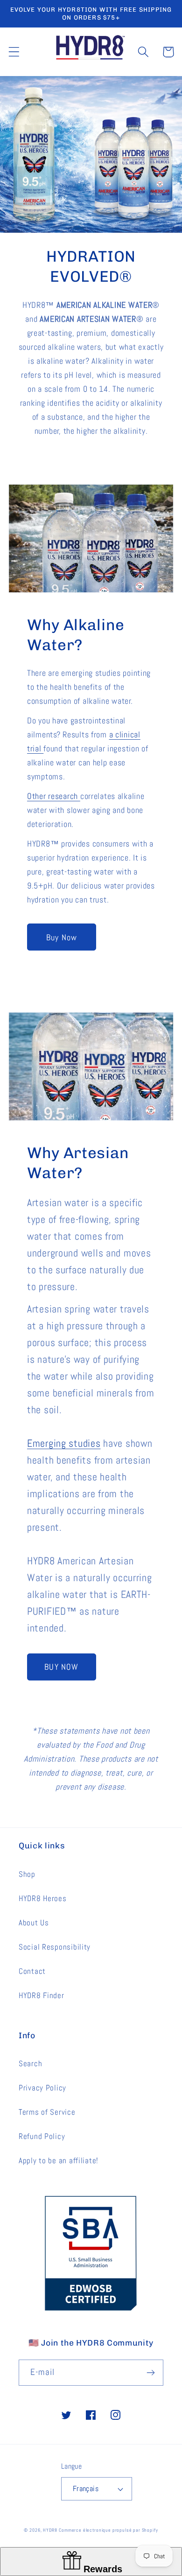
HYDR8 (50, 2530)
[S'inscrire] (150, 2373)
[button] (14, 52)
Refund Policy (42, 2136)
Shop (27, 1874)
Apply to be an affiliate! (59, 2161)
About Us (34, 1923)
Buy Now (62, 937)
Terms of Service (47, 2112)
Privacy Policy (42, 2088)
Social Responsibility (55, 1947)
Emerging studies (64, 1443)
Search (30, 2064)
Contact (32, 1971)
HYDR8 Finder (42, 1996)
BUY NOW (61, 1667)
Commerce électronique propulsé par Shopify (108, 2530)
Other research (54, 796)
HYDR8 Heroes (43, 1899)
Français (86, 2489)
